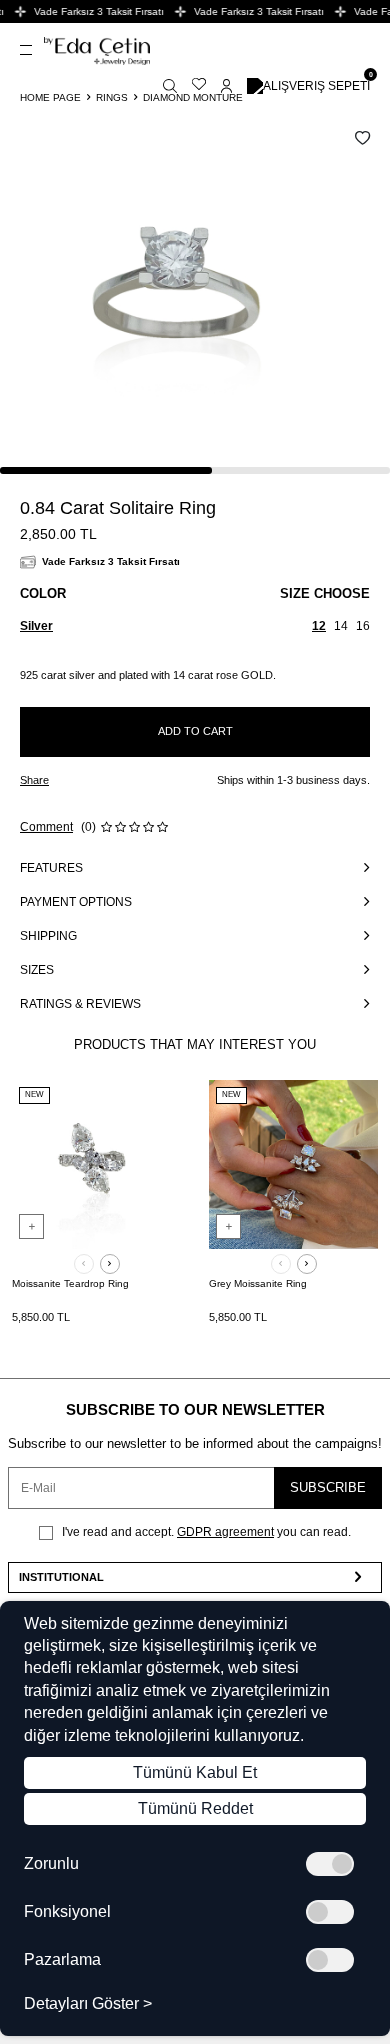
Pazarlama (62, 1960)
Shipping (48, 936)
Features (51, 868)
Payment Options (76, 902)
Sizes (37, 970)
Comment (46, 827)
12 (319, 626)
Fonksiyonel (67, 1912)
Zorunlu (51, 1864)
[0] (308, 86)
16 (363, 626)
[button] (84, 1264)
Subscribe (328, 1487)
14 (341, 626)
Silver (36, 626)
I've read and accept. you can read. (205, 1532)
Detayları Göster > (88, 2004)
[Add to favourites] (159, 1105)
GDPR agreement (225, 1532)
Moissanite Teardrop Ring (70, 1283)
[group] (177, 298)
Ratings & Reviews (80, 1004)
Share (34, 780)
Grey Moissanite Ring (258, 1283)
